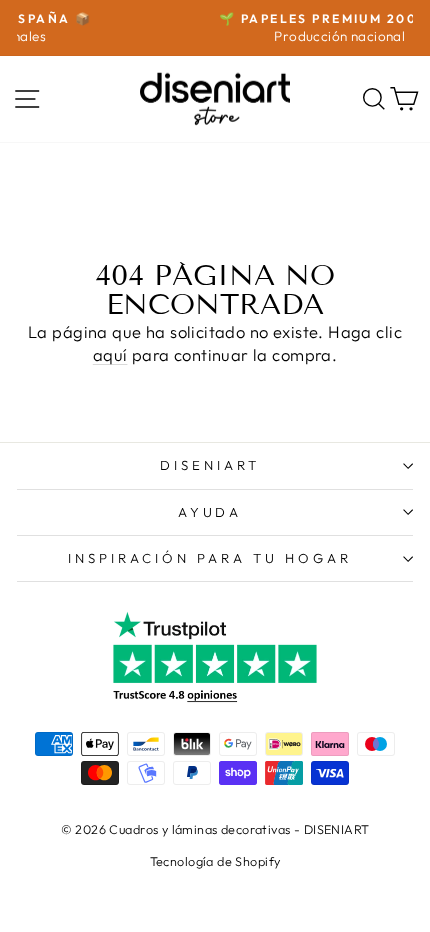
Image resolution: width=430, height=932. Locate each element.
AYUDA (210, 512)
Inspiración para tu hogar (209, 558)
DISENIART (210, 465)
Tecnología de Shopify (215, 861)
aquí (110, 354)
